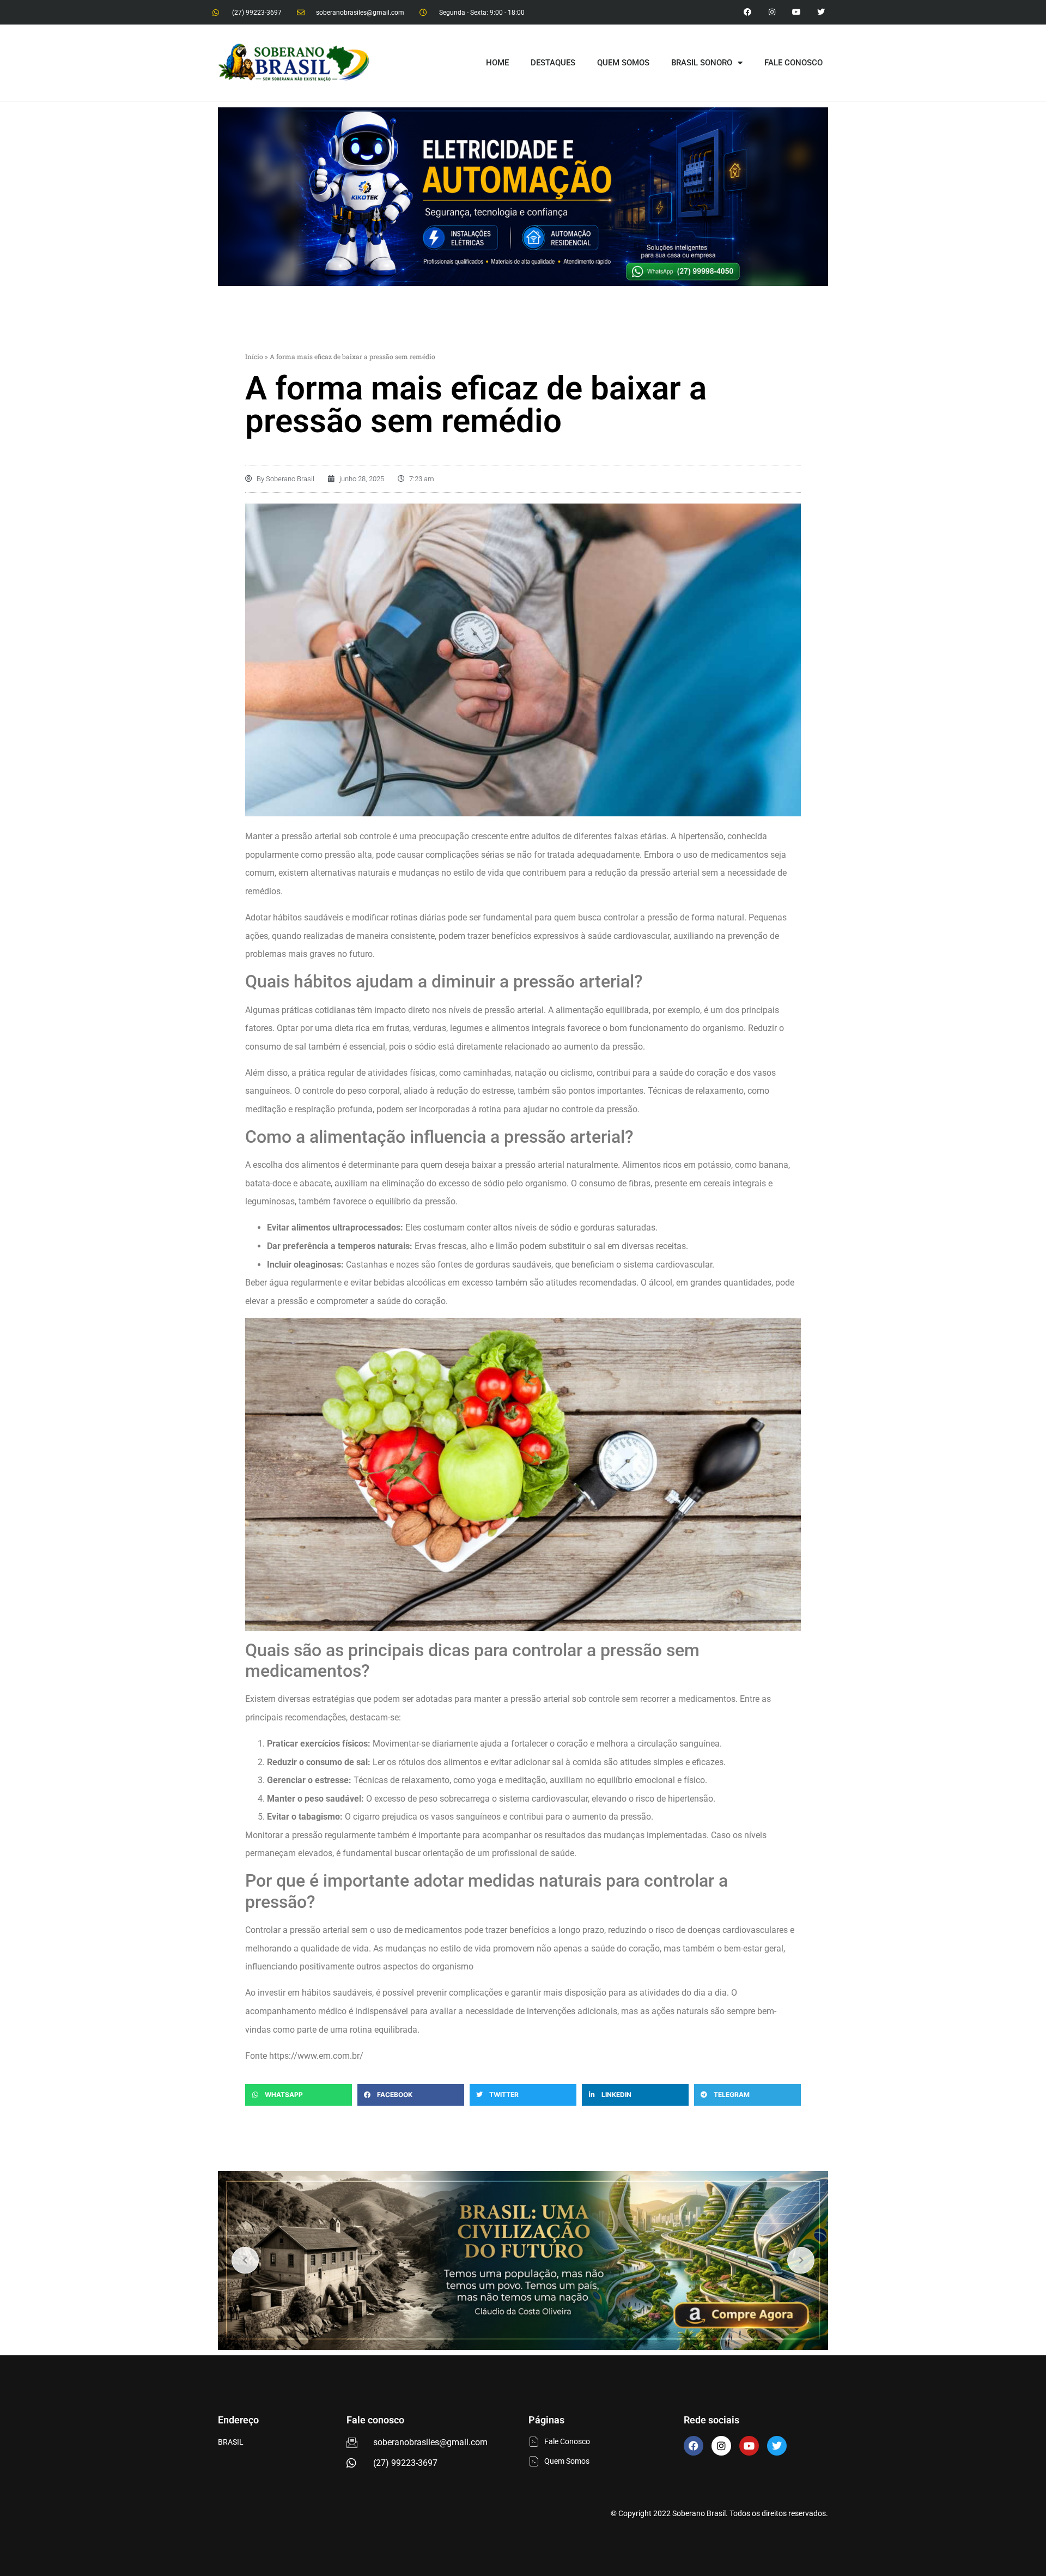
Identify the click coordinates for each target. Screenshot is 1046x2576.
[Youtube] (796, 12)
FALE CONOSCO (793, 63)
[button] (299, 2095)
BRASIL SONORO (702, 63)
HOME (497, 63)
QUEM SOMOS (623, 63)
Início (254, 356)
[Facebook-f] (748, 12)
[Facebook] (694, 2446)
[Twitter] (821, 12)
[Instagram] (772, 12)
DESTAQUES (553, 63)
